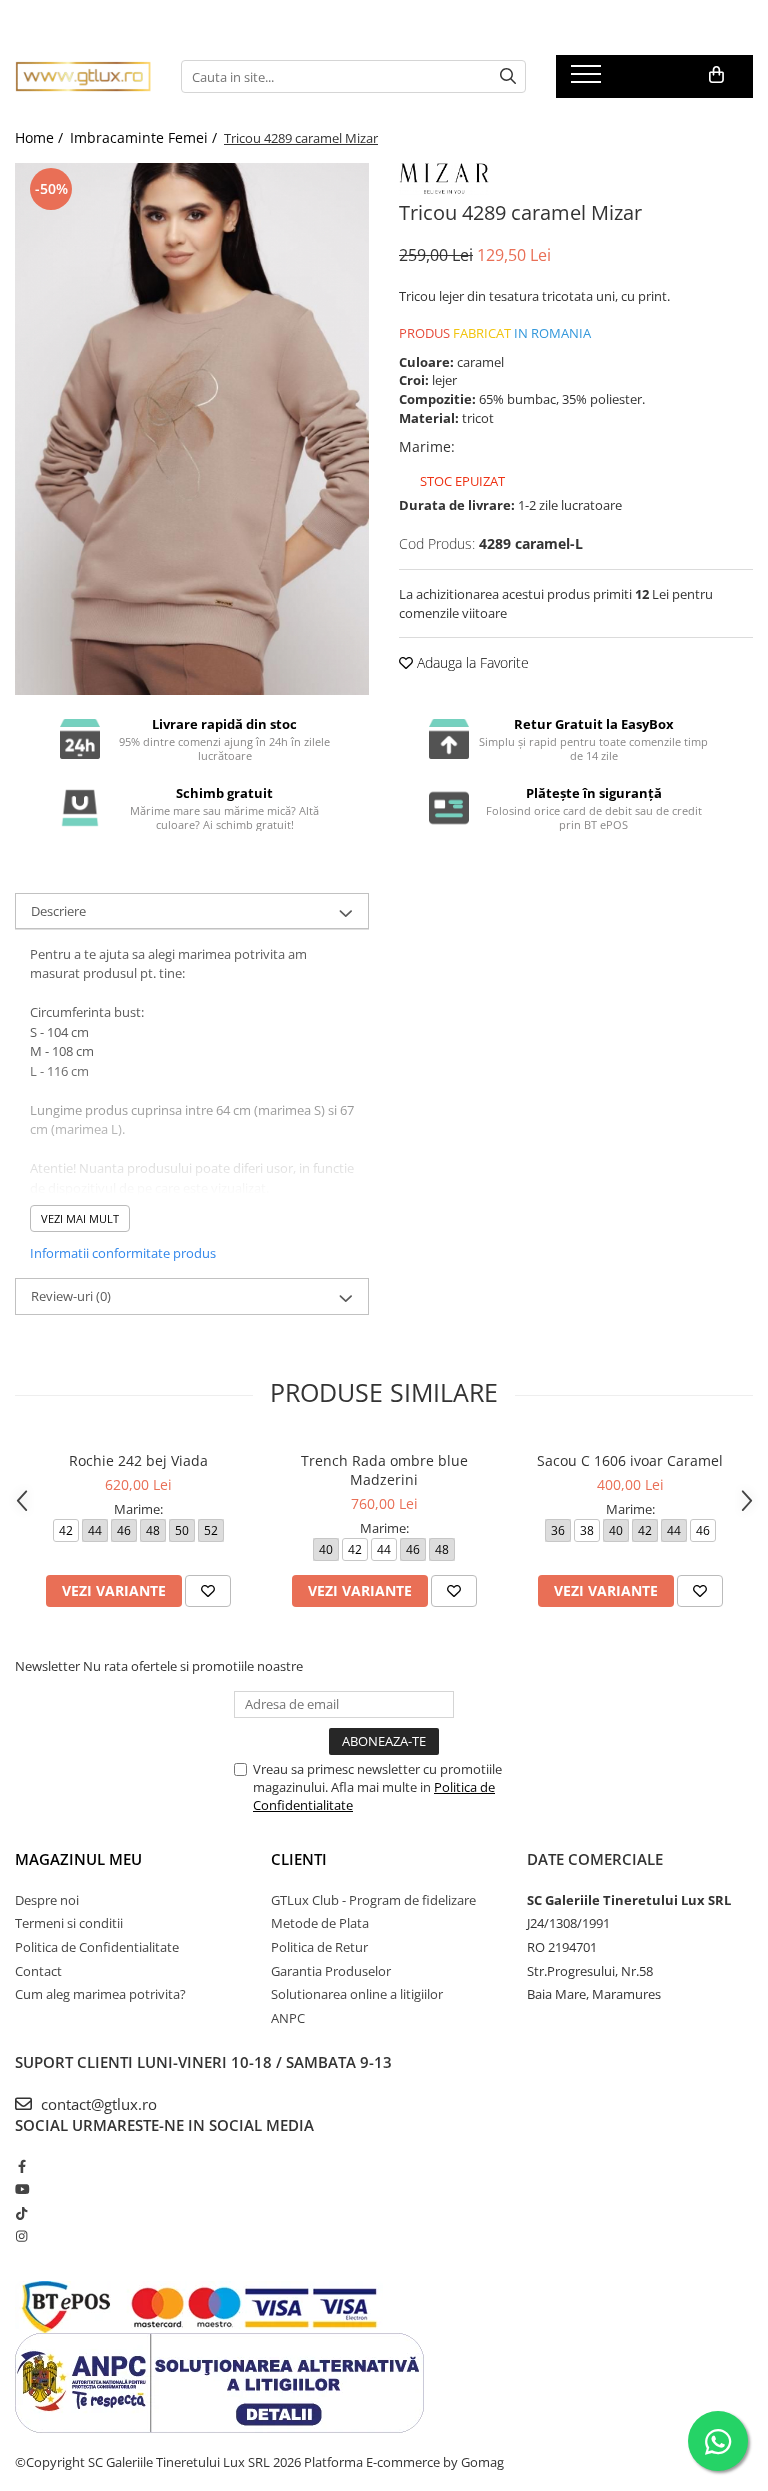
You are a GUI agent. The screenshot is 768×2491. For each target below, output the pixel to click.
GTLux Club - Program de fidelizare (373, 1900)
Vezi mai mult (80, 1218)
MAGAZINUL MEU (78, 1859)
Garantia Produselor (331, 1971)
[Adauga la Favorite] (208, 1591)
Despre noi (47, 1900)
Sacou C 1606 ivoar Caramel (630, 1460)
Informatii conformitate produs (123, 1253)
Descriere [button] (58, 911)
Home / (41, 137)
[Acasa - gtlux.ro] (83, 76)
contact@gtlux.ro (97, 2104)
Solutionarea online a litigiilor (357, 1994)
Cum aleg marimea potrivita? (100, 1994)
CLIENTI (299, 1859)
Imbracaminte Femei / (145, 137)
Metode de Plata (320, 1923)
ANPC (288, 2018)
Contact (38, 1971)
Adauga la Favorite (471, 662)
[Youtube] (21, 2189)
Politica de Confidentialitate (97, 1947)
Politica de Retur (319, 1947)
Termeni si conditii (69, 1923)
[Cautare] (508, 76)
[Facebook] (21, 2166)
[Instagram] (21, 2236)
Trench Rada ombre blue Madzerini (384, 1470)
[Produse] (588, 80)
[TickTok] (21, 2213)
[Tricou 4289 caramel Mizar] (192, 429)
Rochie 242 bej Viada (138, 1460)
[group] (192, 429)
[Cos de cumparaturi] (716, 75)
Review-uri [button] (71, 1296)
